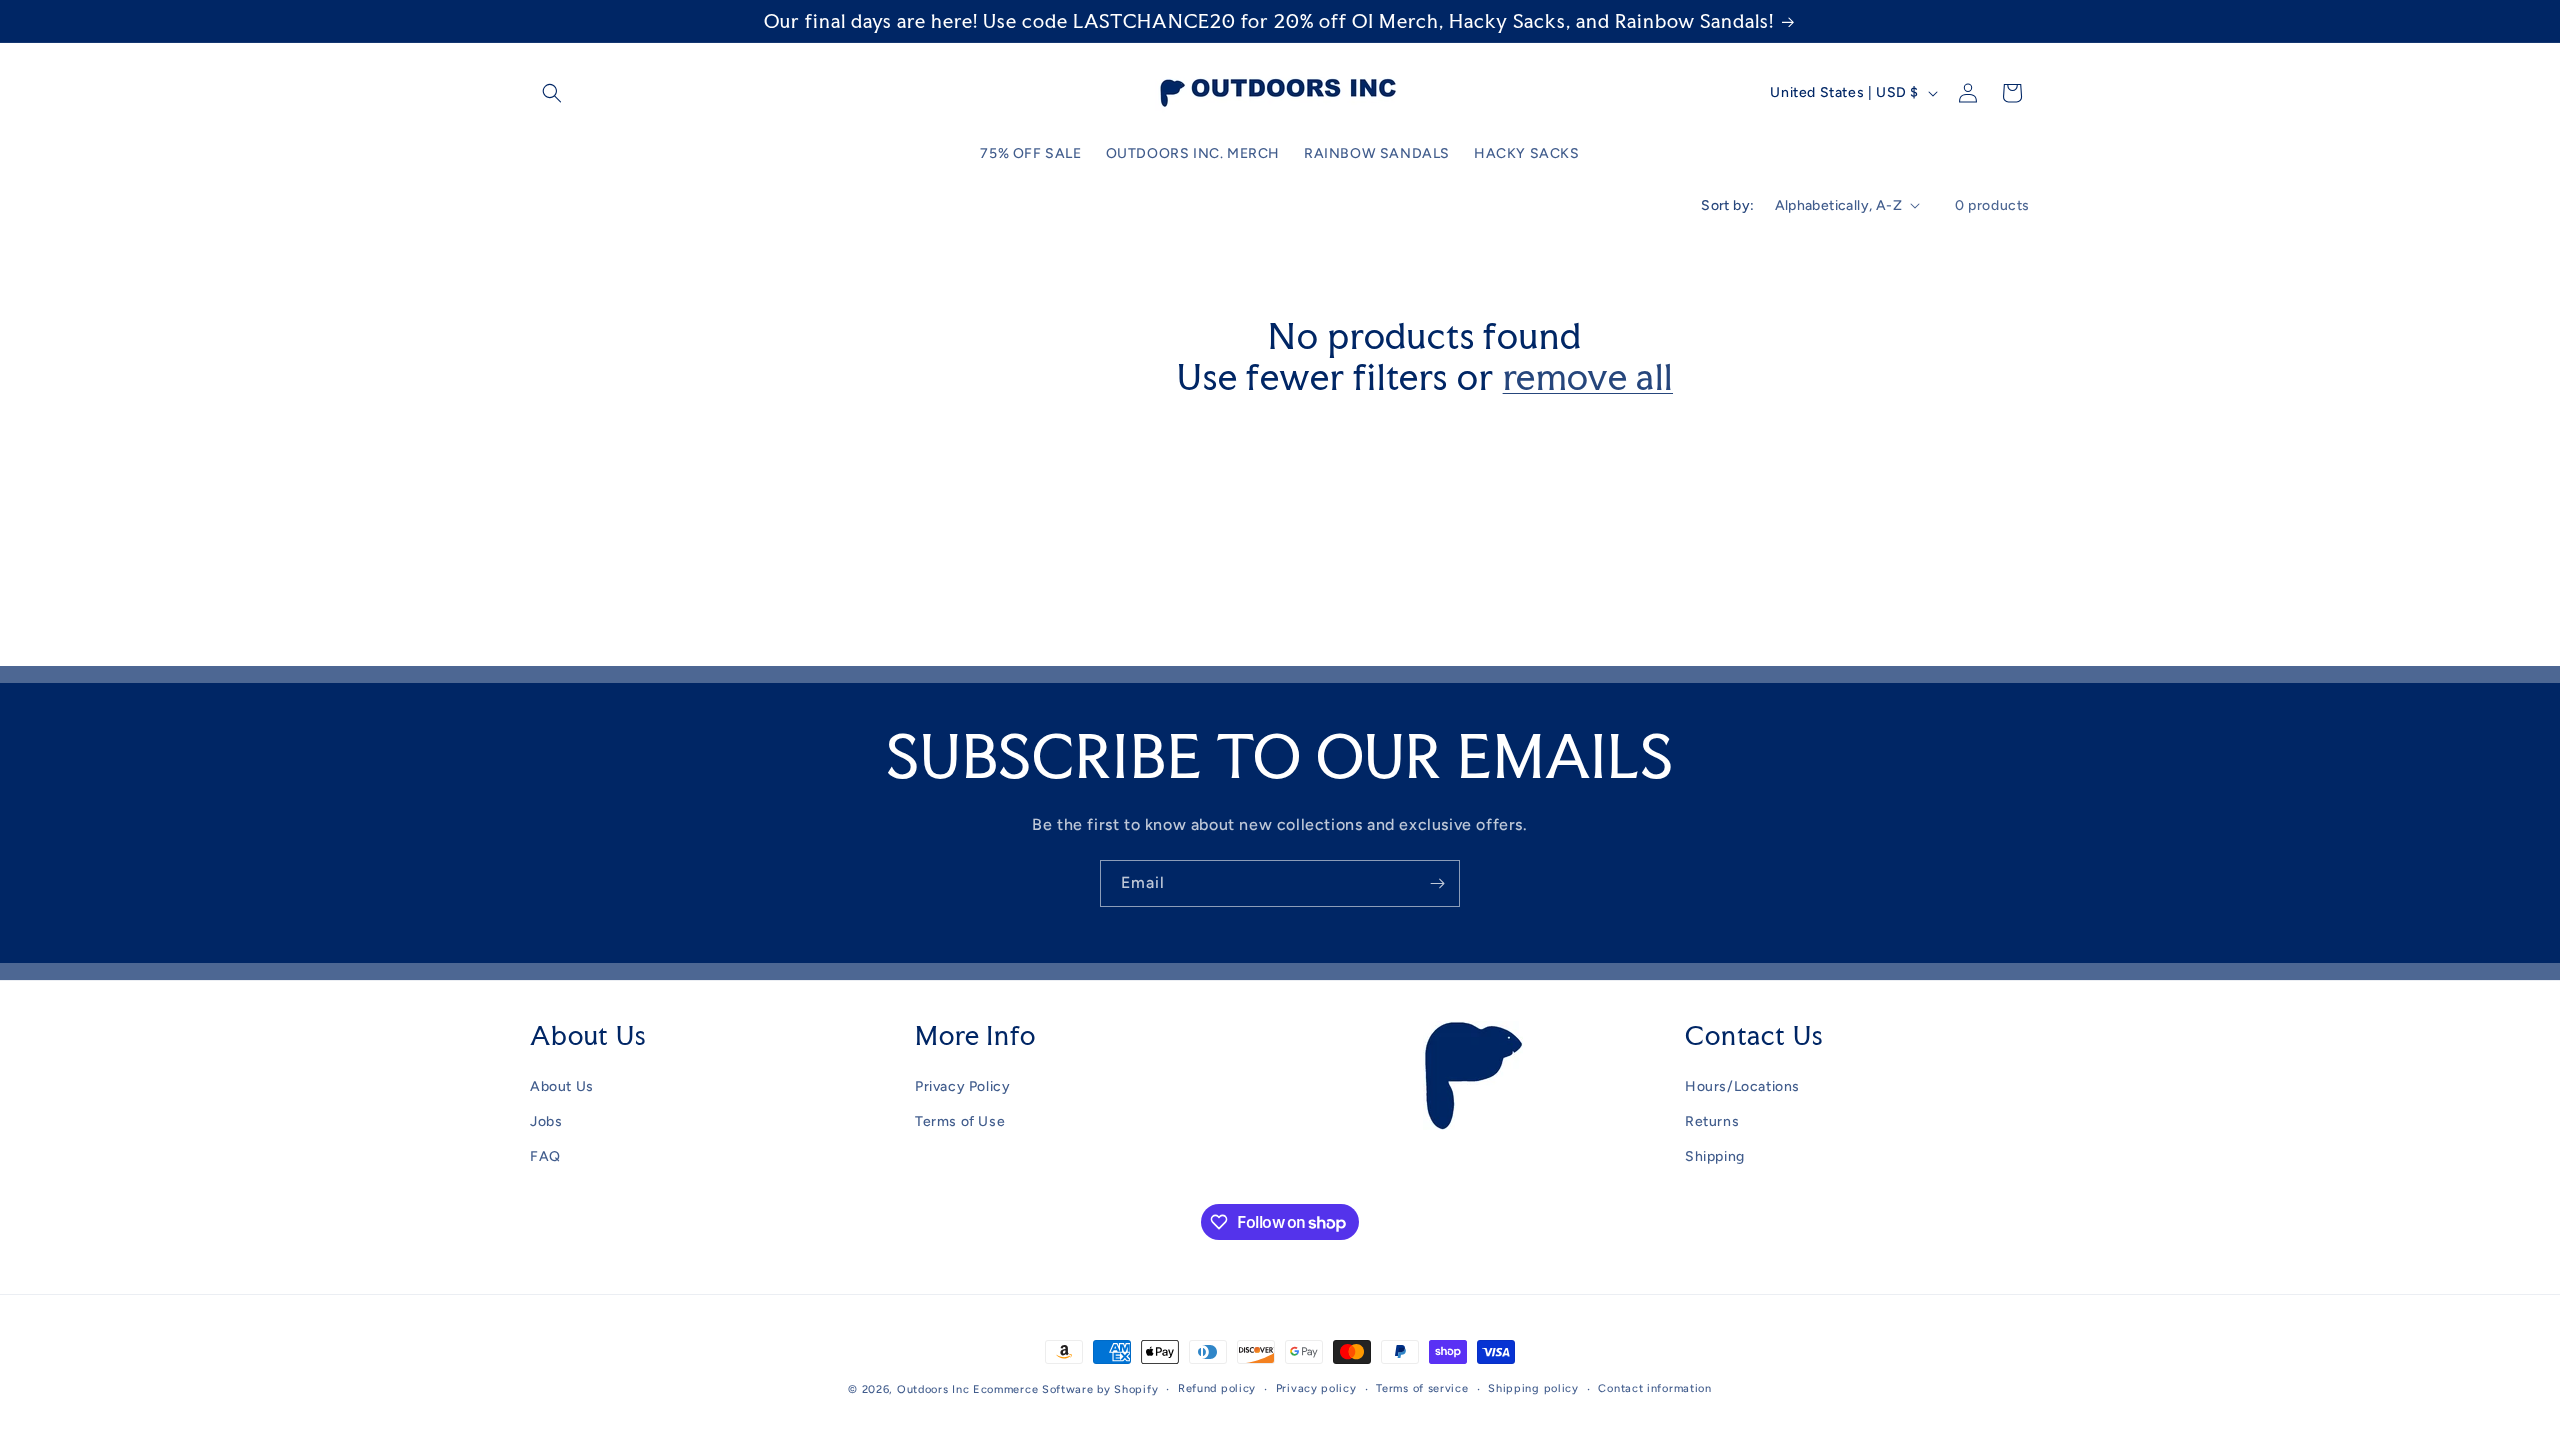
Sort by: (1727, 205)
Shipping (1715, 1156)
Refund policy (1217, 1388)
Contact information (1654, 1388)
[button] (552, 93)
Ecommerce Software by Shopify (1065, 1389)
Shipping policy (1533, 1388)
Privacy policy (1316, 1388)
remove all (1588, 377)
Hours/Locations (1742, 1086)
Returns (1712, 1121)
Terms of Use (960, 1121)
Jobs (546, 1121)
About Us (562, 1086)
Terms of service (1422, 1388)
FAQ (545, 1156)
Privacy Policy (962, 1086)
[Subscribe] (1437, 883)
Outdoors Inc (933, 1389)
